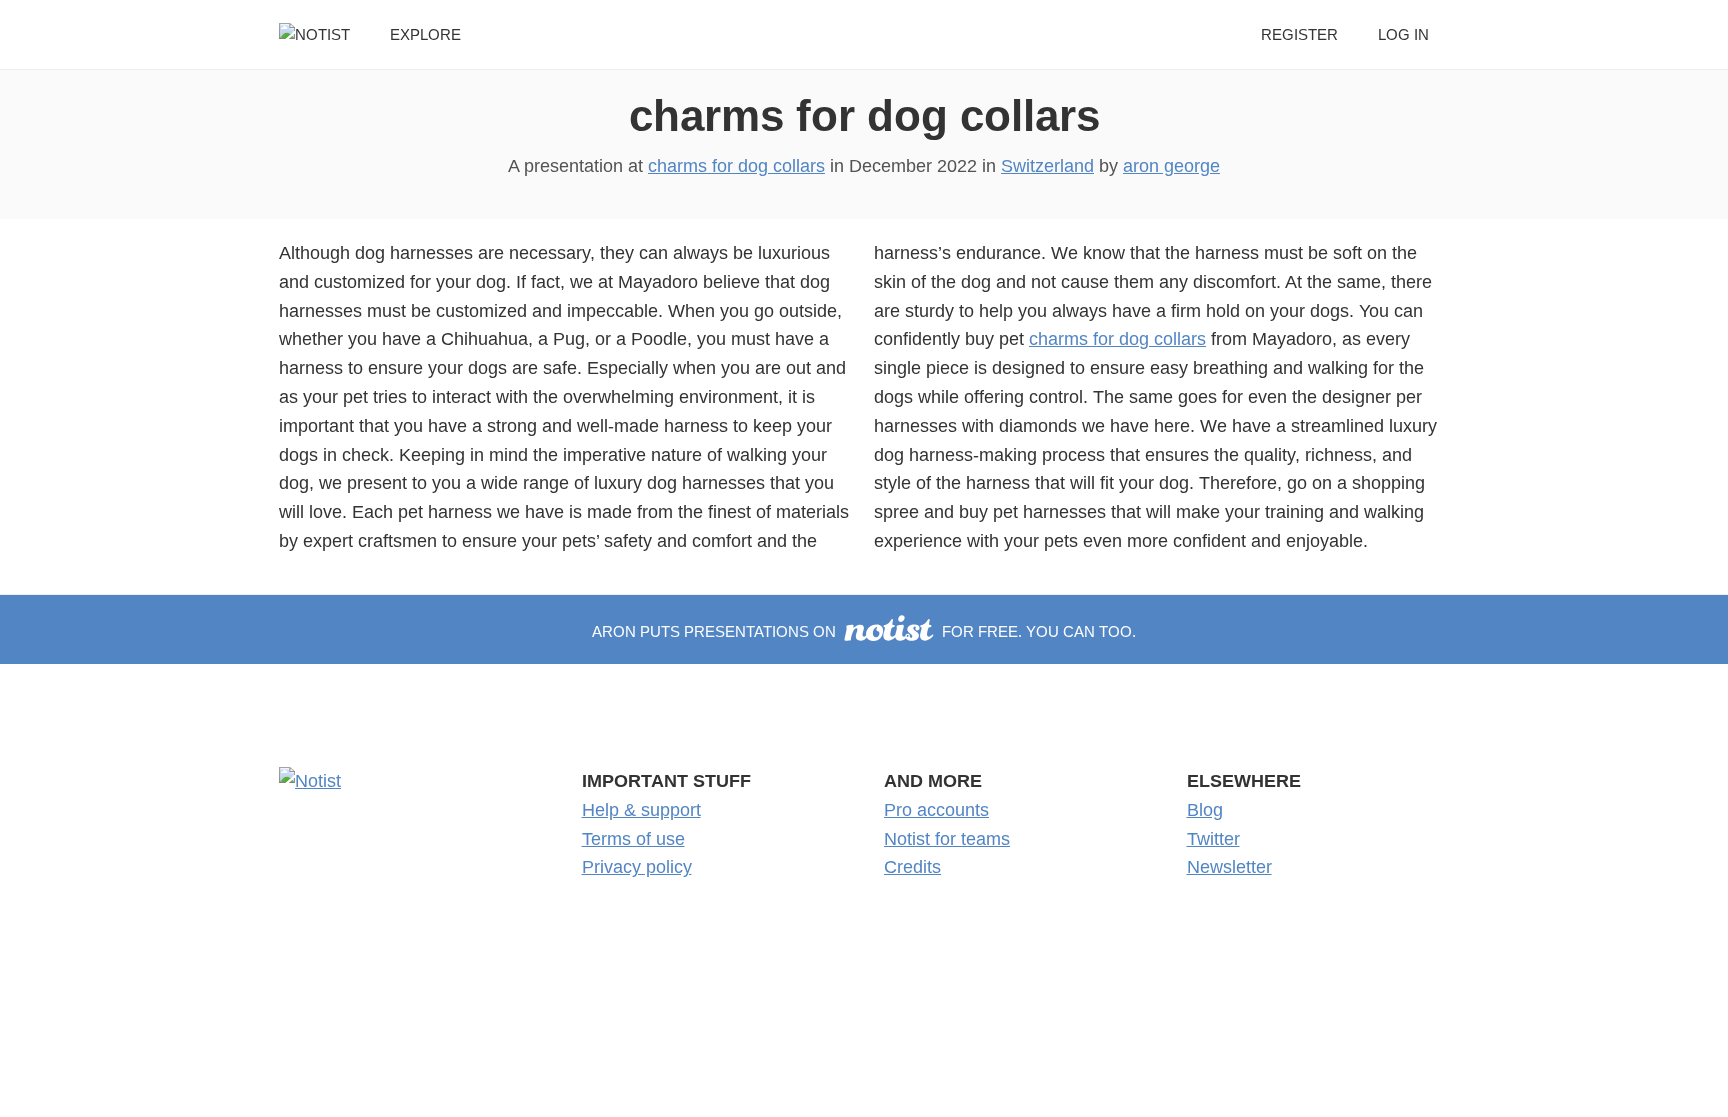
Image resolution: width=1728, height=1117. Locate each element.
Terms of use (633, 839)
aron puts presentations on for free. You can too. (863, 631)
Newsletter (1229, 867)
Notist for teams (947, 839)
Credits (912, 867)
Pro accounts (936, 810)
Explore (425, 34)
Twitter (1213, 839)
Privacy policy (637, 867)
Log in (1403, 34)
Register (1299, 34)
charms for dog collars (864, 115)
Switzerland (1047, 166)
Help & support (641, 810)
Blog (1205, 810)
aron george (1171, 166)
